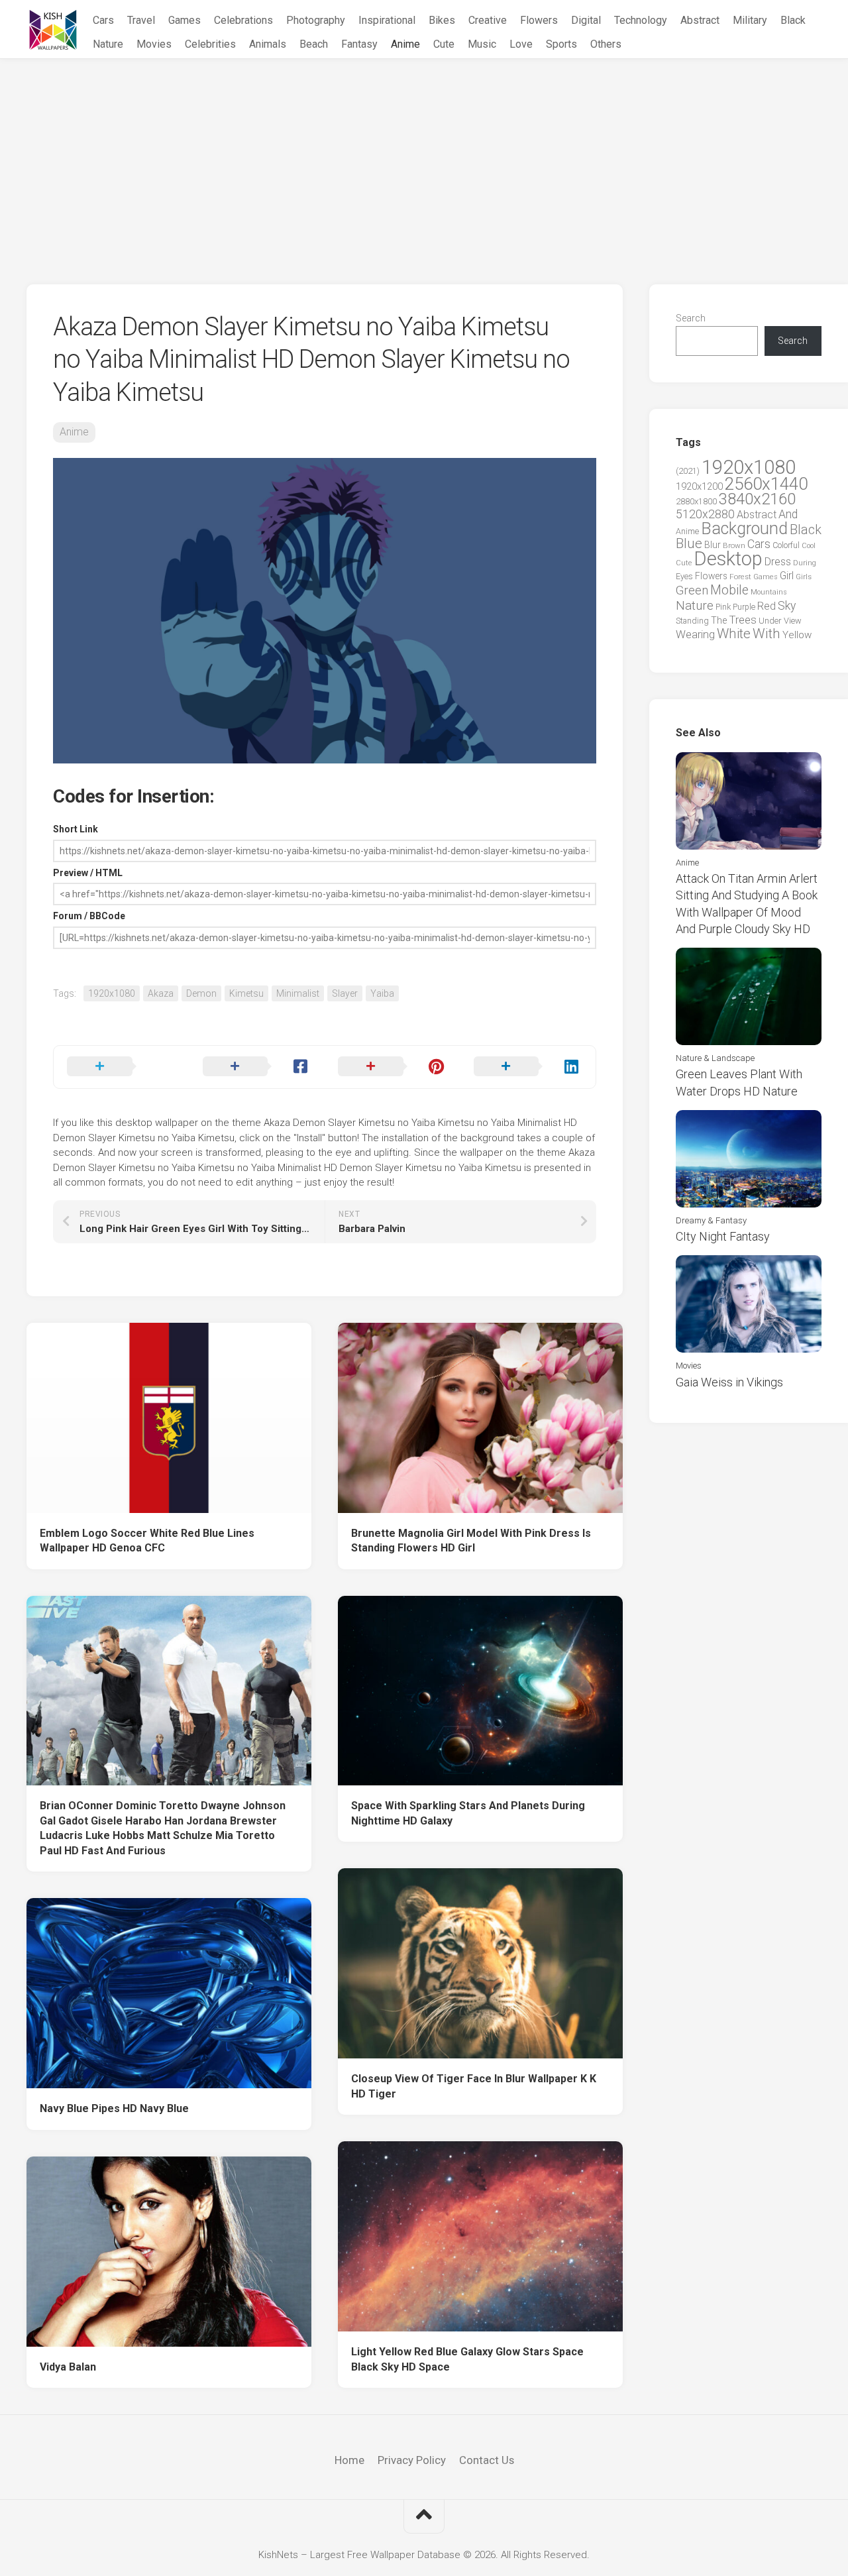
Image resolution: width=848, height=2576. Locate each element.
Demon (201, 993)
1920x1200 (699, 486)
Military (750, 20)
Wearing (695, 635)
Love (521, 44)
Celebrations (243, 20)
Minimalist (298, 993)
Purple (744, 607)
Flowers (539, 20)
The (719, 620)
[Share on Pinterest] (393, 1067)
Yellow (797, 635)
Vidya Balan (68, 2367)
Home (349, 2460)
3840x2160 (757, 499)
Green (692, 590)
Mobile (729, 590)
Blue (689, 543)
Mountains (769, 592)
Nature (108, 44)
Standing (692, 621)
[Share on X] (122, 1067)
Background (744, 529)
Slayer (345, 993)
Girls (804, 577)
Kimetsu (246, 993)
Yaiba (382, 993)
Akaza (161, 993)
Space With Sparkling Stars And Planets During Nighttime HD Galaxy (468, 1813)
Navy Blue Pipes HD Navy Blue (114, 2108)
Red (767, 606)
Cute (444, 44)
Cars (103, 20)
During (805, 563)
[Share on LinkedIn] (528, 1067)
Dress (778, 562)
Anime (405, 44)
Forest (740, 577)
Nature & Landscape (715, 1058)
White (734, 634)
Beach (314, 44)
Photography (316, 20)
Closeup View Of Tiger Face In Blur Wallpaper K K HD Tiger (474, 2086)
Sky (787, 606)
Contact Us (487, 2460)
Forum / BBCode (89, 916)
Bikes (442, 20)
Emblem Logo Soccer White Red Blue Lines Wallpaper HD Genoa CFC (147, 1541)
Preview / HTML (88, 873)
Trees (743, 620)
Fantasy (359, 44)
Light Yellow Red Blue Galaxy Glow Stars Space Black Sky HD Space (467, 2359)
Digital (586, 20)
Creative (488, 20)
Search (691, 318)
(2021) (688, 471)
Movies (154, 44)
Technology (641, 20)
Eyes (684, 576)
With (767, 634)
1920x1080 (112, 993)
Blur (713, 545)
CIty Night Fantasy (723, 1236)
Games (185, 20)
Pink (723, 607)
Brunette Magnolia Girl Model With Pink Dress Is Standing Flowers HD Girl (471, 1541)
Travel (141, 20)
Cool (809, 546)
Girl (787, 576)
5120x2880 (705, 514)
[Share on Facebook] (257, 1067)
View (793, 621)
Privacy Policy (412, 2460)
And (788, 514)
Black (793, 20)
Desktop (728, 559)
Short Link (76, 829)
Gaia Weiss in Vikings (729, 1382)
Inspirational (387, 20)
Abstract (700, 20)
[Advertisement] (424, 158)
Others (606, 44)
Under (770, 621)
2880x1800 (696, 501)
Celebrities (210, 44)
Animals (268, 44)
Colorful (786, 545)
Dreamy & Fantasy (711, 1220)
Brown (734, 545)
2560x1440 (766, 484)
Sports (561, 44)
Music (482, 44)
